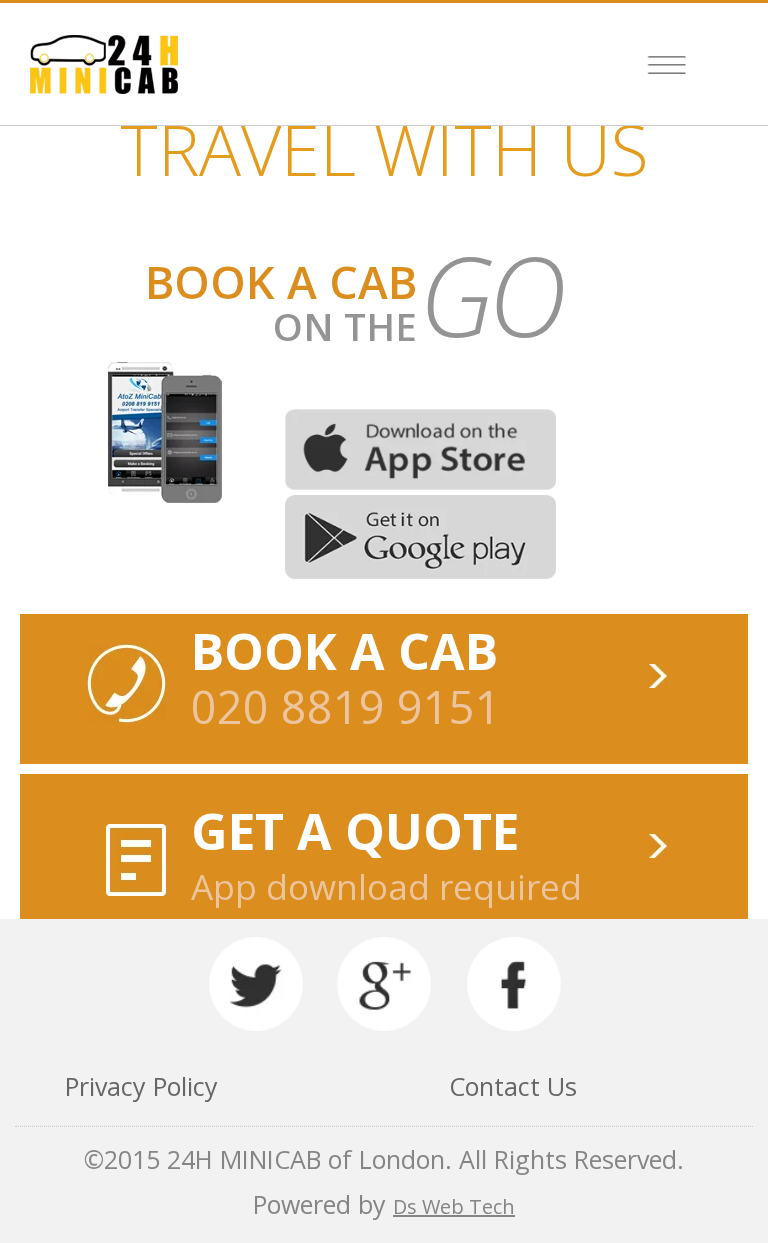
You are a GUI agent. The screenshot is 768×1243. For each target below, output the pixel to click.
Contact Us (513, 1086)
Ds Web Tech (454, 1206)
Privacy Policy (141, 1086)
